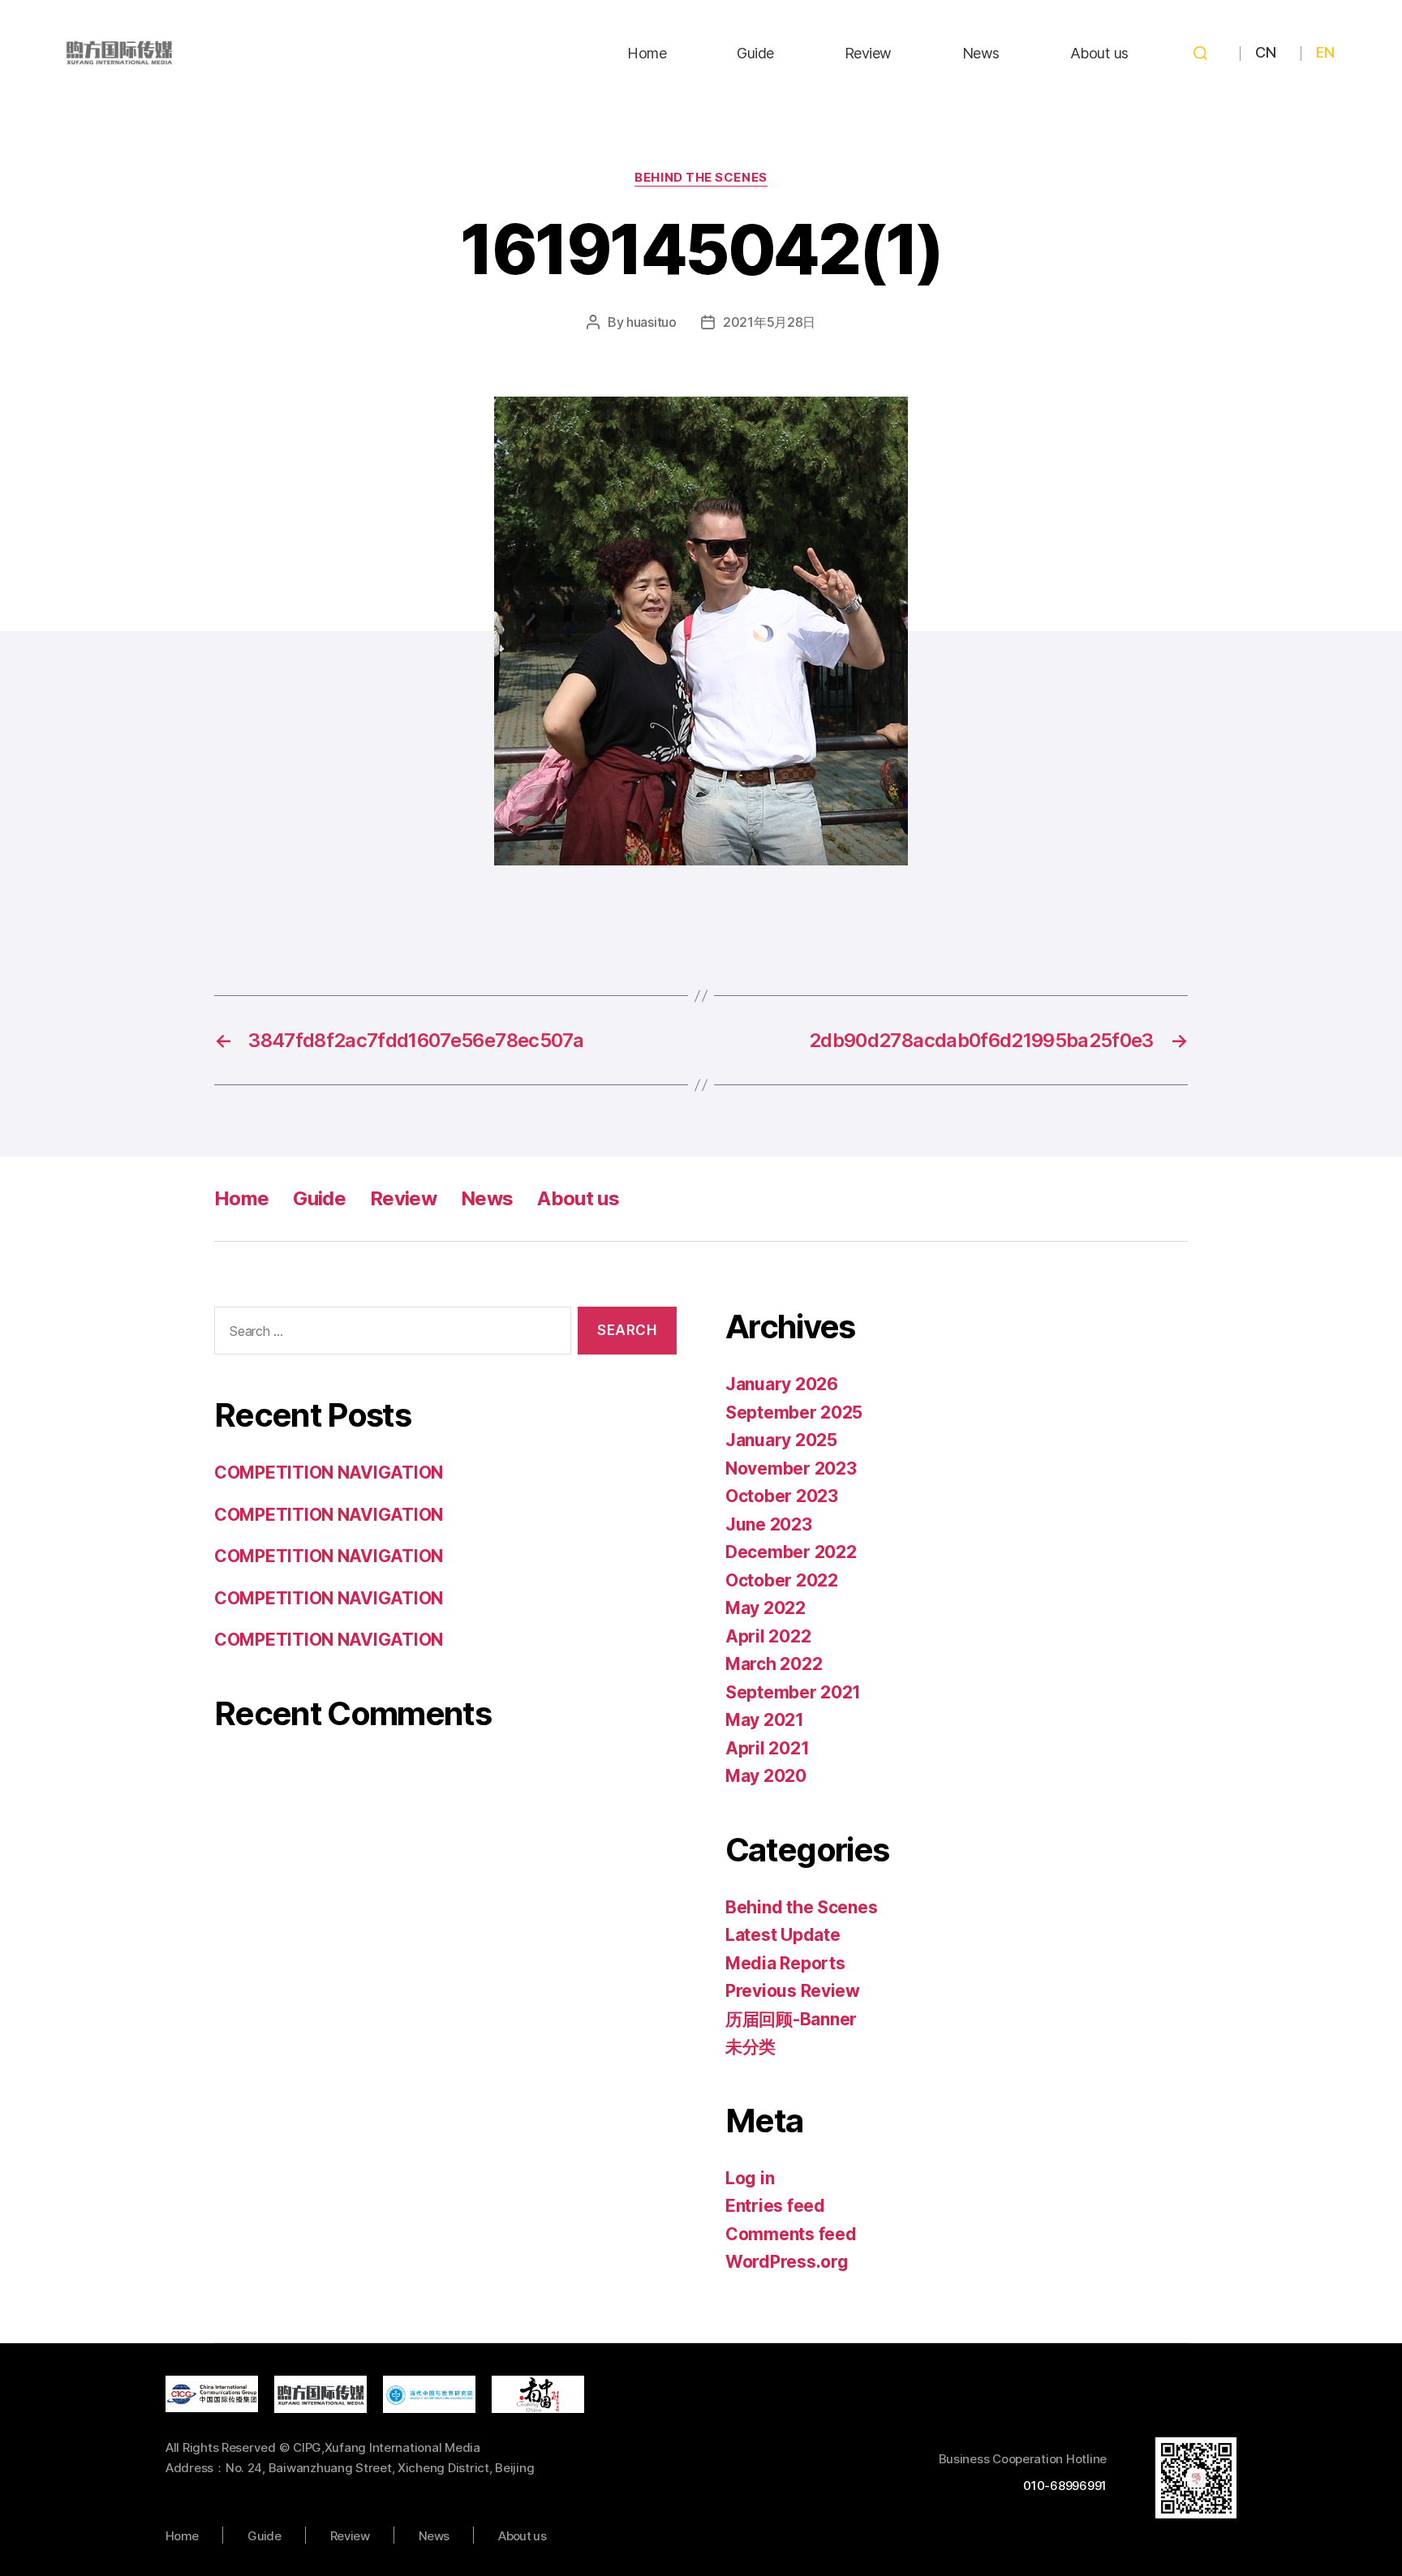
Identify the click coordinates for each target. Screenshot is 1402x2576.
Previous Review (793, 1991)
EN (1325, 52)
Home (647, 53)
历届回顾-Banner (791, 2019)
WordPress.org (787, 2262)
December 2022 (791, 1552)
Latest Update (783, 1935)
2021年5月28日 (769, 322)
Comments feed (791, 2234)
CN (1265, 52)
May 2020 (766, 1776)
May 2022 (766, 1608)
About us (1099, 53)
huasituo (652, 322)
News (981, 53)
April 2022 (768, 1636)
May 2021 (765, 1720)
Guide (755, 53)
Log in (750, 2178)
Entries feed (775, 2206)
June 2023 (769, 1524)
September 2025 (794, 1413)
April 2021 (767, 1748)
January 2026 (782, 1384)
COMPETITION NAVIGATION (329, 1473)
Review (868, 53)
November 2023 (791, 1468)
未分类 (750, 2047)
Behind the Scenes (701, 178)
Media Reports (785, 1963)
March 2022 (774, 1664)
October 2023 (782, 1496)
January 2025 (781, 1440)
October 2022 (782, 1580)
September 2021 (793, 1692)
